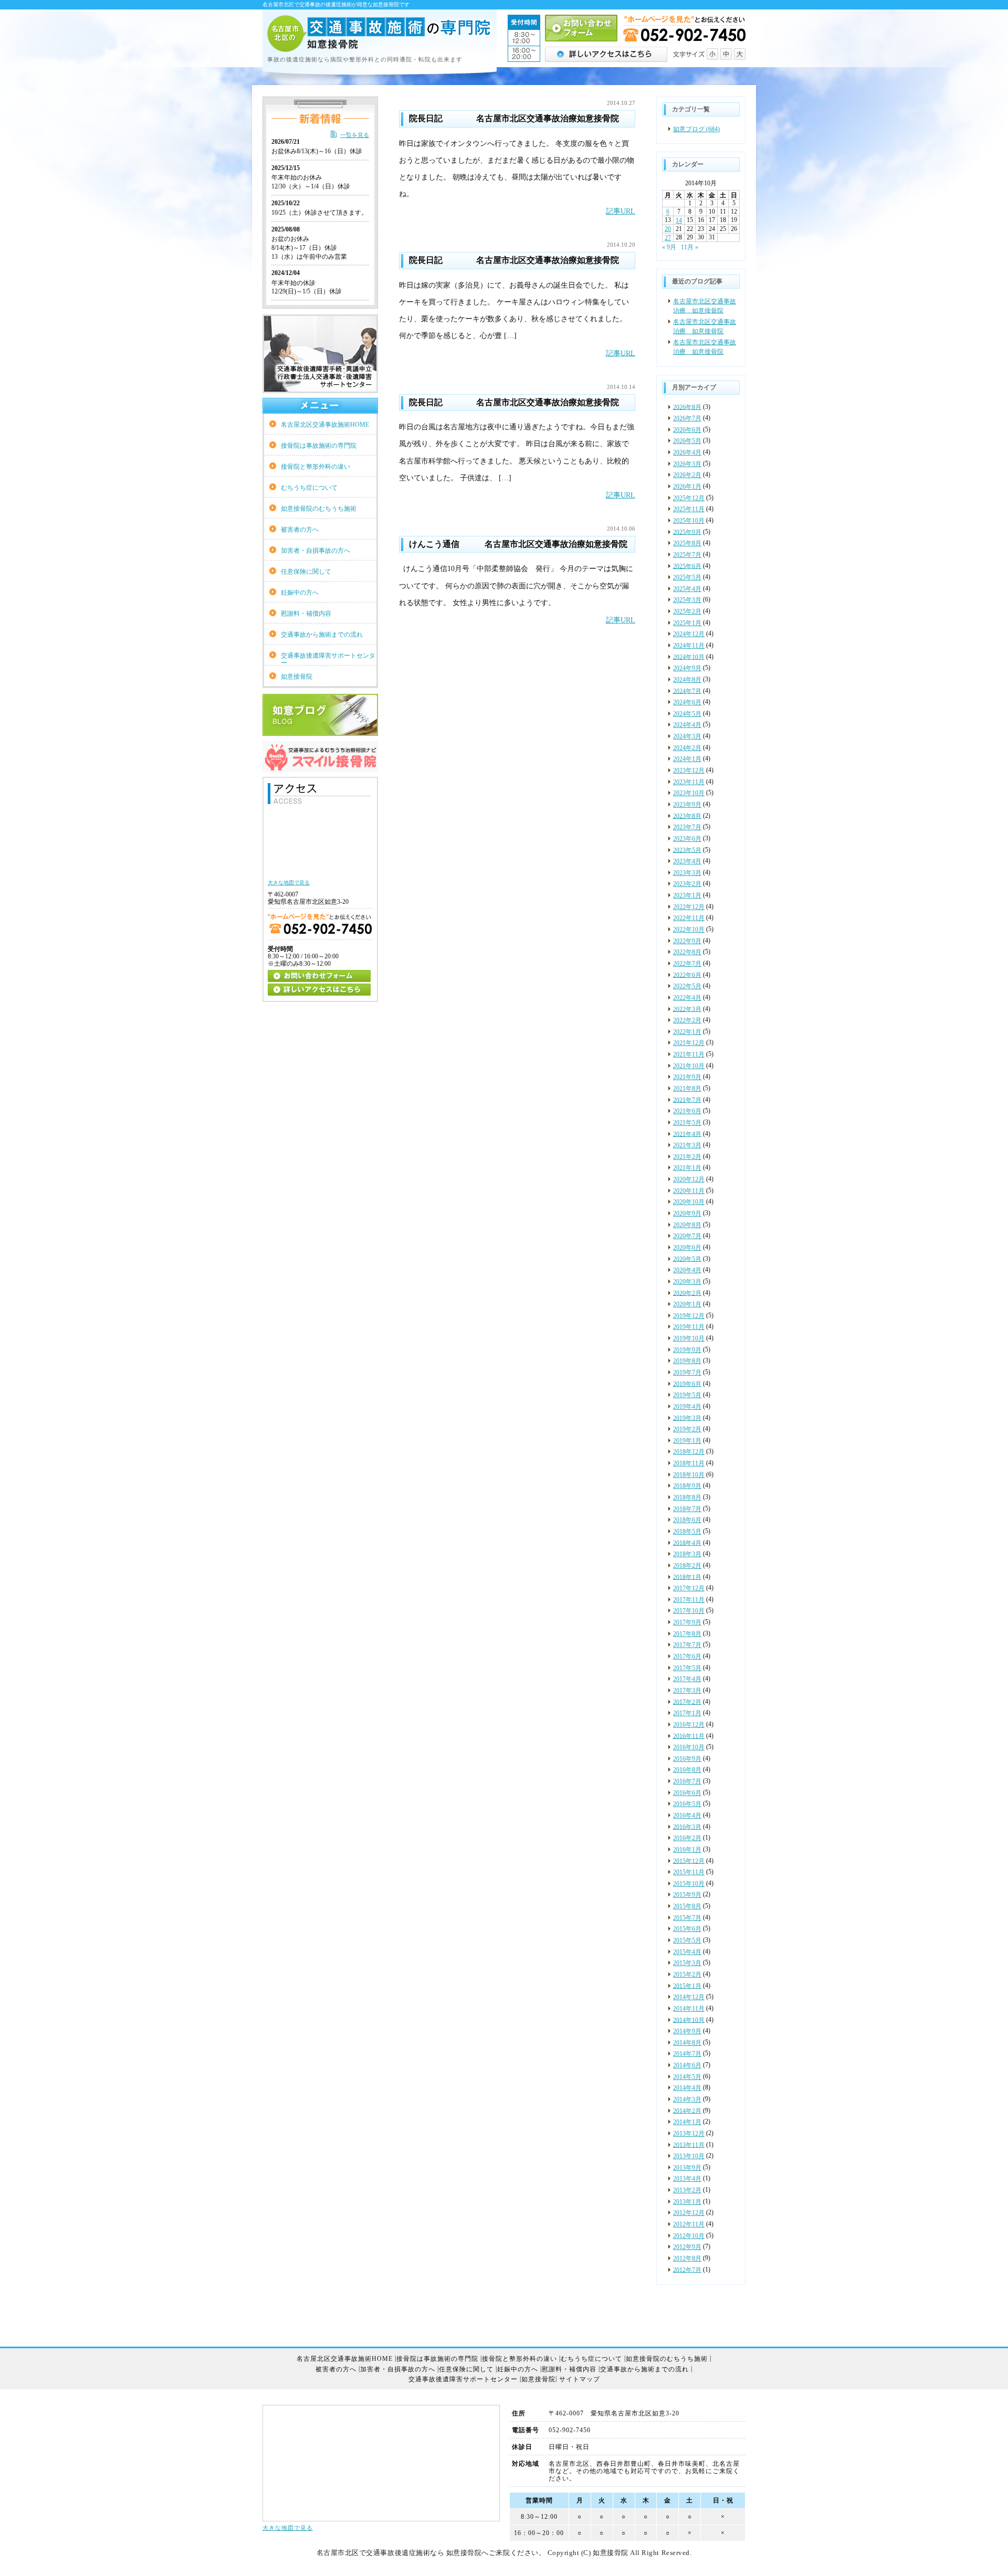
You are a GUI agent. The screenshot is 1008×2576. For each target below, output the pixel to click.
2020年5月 (687, 1259)
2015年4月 (687, 1952)
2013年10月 (689, 2156)
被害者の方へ (300, 530)
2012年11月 (689, 2224)
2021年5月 (687, 1123)
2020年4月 (687, 1270)
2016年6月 (687, 1793)
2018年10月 (689, 1475)
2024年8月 (687, 680)
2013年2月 (687, 2190)
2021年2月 (687, 1157)
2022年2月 (687, 1020)
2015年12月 (689, 1861)
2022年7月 (687, 964)
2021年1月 (687, 1168)
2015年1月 (687, 1986)
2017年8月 (687, 1634)
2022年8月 (687, 952)
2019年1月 (687, 1441)
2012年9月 (687, 2247)
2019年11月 (689, 1327)
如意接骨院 (297, 677)
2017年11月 (689, 1600)
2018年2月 (687, 1566)
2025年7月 (687, 555)
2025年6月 (687, 566)
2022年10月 (689, 930)
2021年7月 (687, 1100)
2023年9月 (687, 805)
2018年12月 (689, 1452)
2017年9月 (687, 1622)
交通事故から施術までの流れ (322, 635)
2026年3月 (687, 464)
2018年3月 (687, 1554)
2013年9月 (687, 2168)
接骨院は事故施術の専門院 (319, 446)
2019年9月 (687, 1350)
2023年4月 (687, 861)
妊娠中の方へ (300, 593)
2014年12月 (689, 1997)
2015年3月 (687, 1963)
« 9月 (669, 247)
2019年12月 (689, 1316)
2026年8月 (687, 407)
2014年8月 (687, 2043)
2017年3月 (687, 1691)
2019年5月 (687, 1395)
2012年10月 (689, 2236)
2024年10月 (689, 657)
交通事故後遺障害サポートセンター (328, 659)
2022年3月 (687, 1009)
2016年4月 (687, 1815)
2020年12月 (689, 1179)
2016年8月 (687, 1770)
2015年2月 (687, 1975)
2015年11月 (689, 1872)
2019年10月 (689, 1338)
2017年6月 (687, 1656)
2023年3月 (687, 873)
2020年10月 (689, 1202)
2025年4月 (687, 589)
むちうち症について (309, 488)
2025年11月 (689, 509)
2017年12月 (689, 1588)
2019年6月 (687, 1384)
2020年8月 (687, 1225)
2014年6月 (687, 2065)
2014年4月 (687, 2088)
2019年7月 (687, 1373)
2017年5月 (687, 1668)
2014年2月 (687, 2110)
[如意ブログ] (320, 732)
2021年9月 (687, 1077)
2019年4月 (687, 1407)
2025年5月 (687, 577)
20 (668, 229)
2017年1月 (687, 1713)
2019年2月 (687, 1429)
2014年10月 (689, 2020)
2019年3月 (687, 1418)
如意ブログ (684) (696, 129)
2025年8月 (687, 543)
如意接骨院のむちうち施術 (319, 509)
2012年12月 (689, 2213)
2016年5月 (687, 1804)
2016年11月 (689, 1736)
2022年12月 (689, 907)
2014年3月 (687, 2099)
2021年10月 (689, 1066)
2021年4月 (687, 1134)
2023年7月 (687, 827)
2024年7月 (687, 691)
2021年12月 (689, 1043)
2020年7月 (687, 1236)
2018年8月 (687, 1497)
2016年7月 (687, 1781)
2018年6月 (687, 1520)
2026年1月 (687, 487)
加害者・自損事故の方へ (316, 551)
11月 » (690, 247)
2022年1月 (687, 1032)
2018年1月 (687, 1577)
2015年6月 (687, 1929)
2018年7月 (687, 1509)
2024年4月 (687, 725)
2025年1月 (687, 623)
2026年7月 (687, 418)
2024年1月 (687, 759)
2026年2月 (687, 475)
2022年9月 (687, 941)
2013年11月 (689, 2145)
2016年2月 (687, 1838)
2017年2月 (687, 1702)
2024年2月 (687, 748)
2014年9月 (687, 2031)
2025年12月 (689, 498)
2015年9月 (687, 1895)
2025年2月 (687, 611)
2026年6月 (687, 430)
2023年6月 (687, 839)
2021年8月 (687, 1089)
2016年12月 (689, 1725)
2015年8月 (687, 1906)
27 (668, 238)
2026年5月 (687, 441)
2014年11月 (689, 2009)
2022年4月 (687, 998)
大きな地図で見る (288, 2528)
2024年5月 (687, 714)
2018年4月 (687, 1543)
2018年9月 (687, 1486)
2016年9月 (687, 1759)
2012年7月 (687, 2269)
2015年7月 (687, 1918)
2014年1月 (687, 2122)
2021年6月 (687, 1111)
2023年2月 (687, 884)
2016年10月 (689, 1747)
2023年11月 (689, 782)
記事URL (621, 211)
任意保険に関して (306, 572)
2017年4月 (687, 1679)
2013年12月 (689, 2134)
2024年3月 (687, 736)
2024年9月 (687, 668)
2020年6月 (687, 1248)
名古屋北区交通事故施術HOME (325, 425)
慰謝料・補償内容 (306, 614)
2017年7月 (687, 1645)
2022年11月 (689, 918)
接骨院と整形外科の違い (316, 467)
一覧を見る (355, 135)
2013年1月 (687, 2202)
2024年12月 (689, 634)
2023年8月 (687, 816)
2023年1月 (687, 895)
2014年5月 (687, 2077)
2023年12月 (689, 770)
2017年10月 (689, 1611)
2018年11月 (689, 1463)
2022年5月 (687, 986)
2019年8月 (687, 1361)
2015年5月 (687, 1940)
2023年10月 (689, 793)
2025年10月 (689, 521)
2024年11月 (689, 646)
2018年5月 (687, 1532)
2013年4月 (687, 2179)
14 (679, 220)
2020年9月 (687, 1213)
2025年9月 (687, 532)
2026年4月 (687, 452)
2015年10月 (689, 1884)
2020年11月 (689, 1191)
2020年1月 (687, 1304)
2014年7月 (687, 2054)
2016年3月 (687, 1827)
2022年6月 (687, 975)
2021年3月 (687, 1145)
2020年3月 (687, 1282)
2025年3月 (687, 600)
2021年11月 (689, 1054)
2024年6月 (687, 702)
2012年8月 (687, 2258)
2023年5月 (687, 850)
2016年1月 (687, 1850)
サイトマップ (580, 2379)
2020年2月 (687, 1293)
